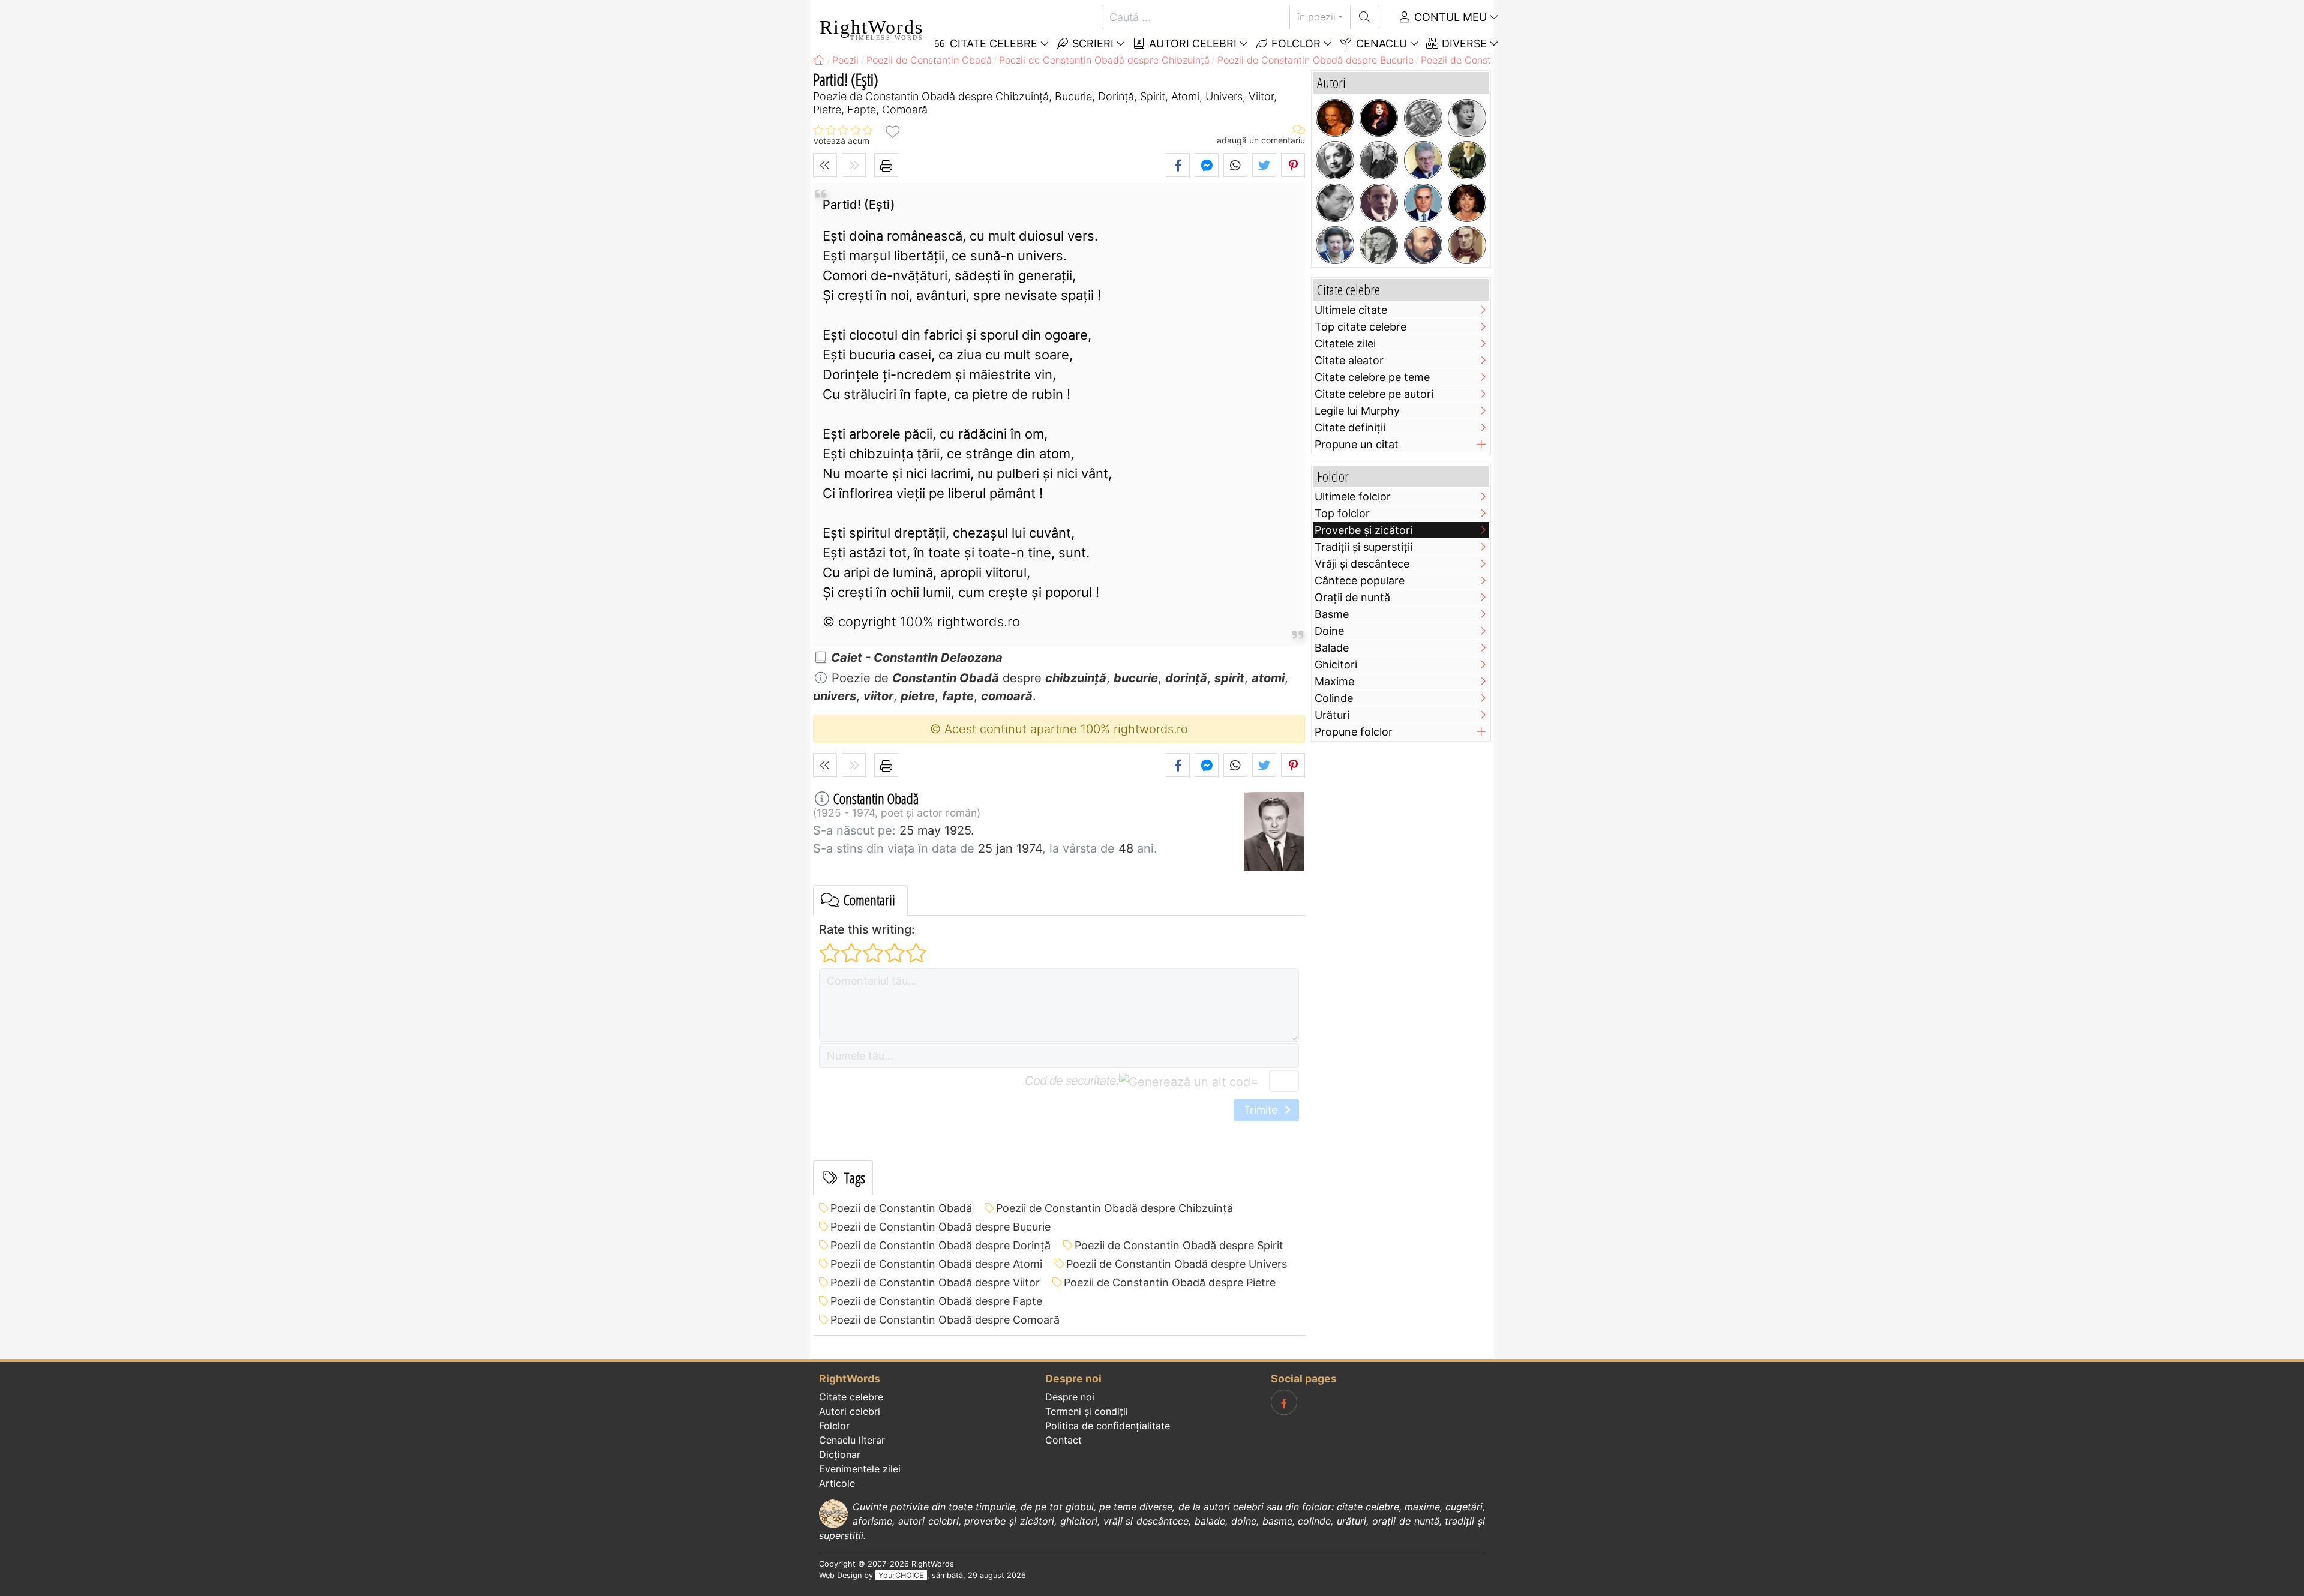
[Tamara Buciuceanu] (1335, 245)
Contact (1063, 1440)
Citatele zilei (1345, 343)
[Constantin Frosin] (1423, 160)
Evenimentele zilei (860, 1469)
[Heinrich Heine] (1467, 160)
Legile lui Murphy (1357, 411)
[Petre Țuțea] (1379, 245)
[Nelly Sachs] (1335, 160)
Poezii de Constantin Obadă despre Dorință (940, 1245)
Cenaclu (1380, 43)
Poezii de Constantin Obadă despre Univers (1177, 1264)
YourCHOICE (901, 1575)
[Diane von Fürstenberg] (1335, 118)
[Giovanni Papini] (1379, 203)
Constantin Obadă (876, 798)
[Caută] (1365, 17)
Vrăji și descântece (1362, 564)
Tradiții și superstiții (1363, 547)
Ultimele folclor (1353, 496)
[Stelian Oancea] (1423, 203)
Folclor (1294, 43)
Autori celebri (1191, 43)
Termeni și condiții (1087, 1411)
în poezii (1316, 17)
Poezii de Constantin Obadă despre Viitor (935, 1282)
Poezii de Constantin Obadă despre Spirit (1179, 1245)
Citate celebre (851, 1397)
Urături (1332, 715)
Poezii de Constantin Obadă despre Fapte (936, 1301)
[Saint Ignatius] (1423, 245)
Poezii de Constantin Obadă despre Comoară (945, 1320)
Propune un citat (1357, 444)
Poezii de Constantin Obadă (901, 1208)
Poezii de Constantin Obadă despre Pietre (1170, 1282)
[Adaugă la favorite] (892, 131)
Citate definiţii (1350, 427)
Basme (1332, 614)
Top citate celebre (1360, 327)
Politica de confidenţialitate (1108, 1426)
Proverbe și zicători (1363, 530)
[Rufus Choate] (1467, 245)
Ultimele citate (1351, 310)
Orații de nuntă (1352, 597)
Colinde (1334, 698)
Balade (1332, 648)
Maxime (1334, 681)
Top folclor (1342, 513)
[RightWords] (819, 60)
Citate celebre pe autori (1374, 394)
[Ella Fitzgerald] (1467, 118)
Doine (1329, 631)
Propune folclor (1354, 732)
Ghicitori (1336, 664)
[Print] (886, 165)
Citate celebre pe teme (1372, 377)
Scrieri (1091, 43)
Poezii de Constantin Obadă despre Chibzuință (1114, 1208)
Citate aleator (1349, 360)
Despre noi (1070, 1397)
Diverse (1463, 43)
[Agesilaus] (1423, 118)
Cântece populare (1360, 580)
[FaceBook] (1284, 1402)
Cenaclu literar (852, 1440)
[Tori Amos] (1379, 118)
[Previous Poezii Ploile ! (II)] (825, 165)
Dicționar (840, 1454)
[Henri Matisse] (1379, 160)
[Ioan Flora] (1335, 203)
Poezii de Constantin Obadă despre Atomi (936, 1264)
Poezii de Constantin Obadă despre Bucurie (940, 1227)
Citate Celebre (992, 43)
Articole (837, 1483)
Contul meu (1449, 17)
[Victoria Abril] (1467, 203)
